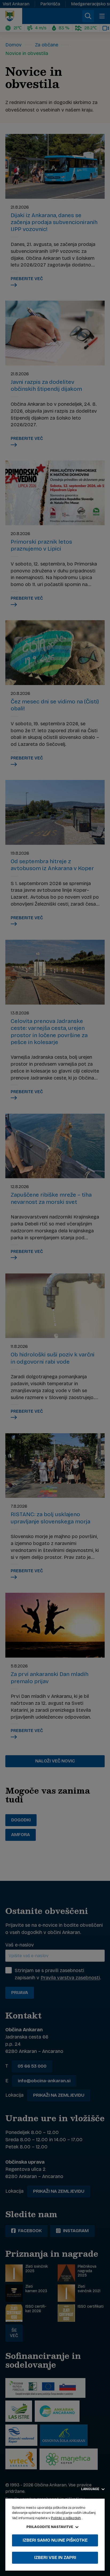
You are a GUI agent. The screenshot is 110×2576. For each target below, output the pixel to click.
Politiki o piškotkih (66, 2518)
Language (91, 2489)
